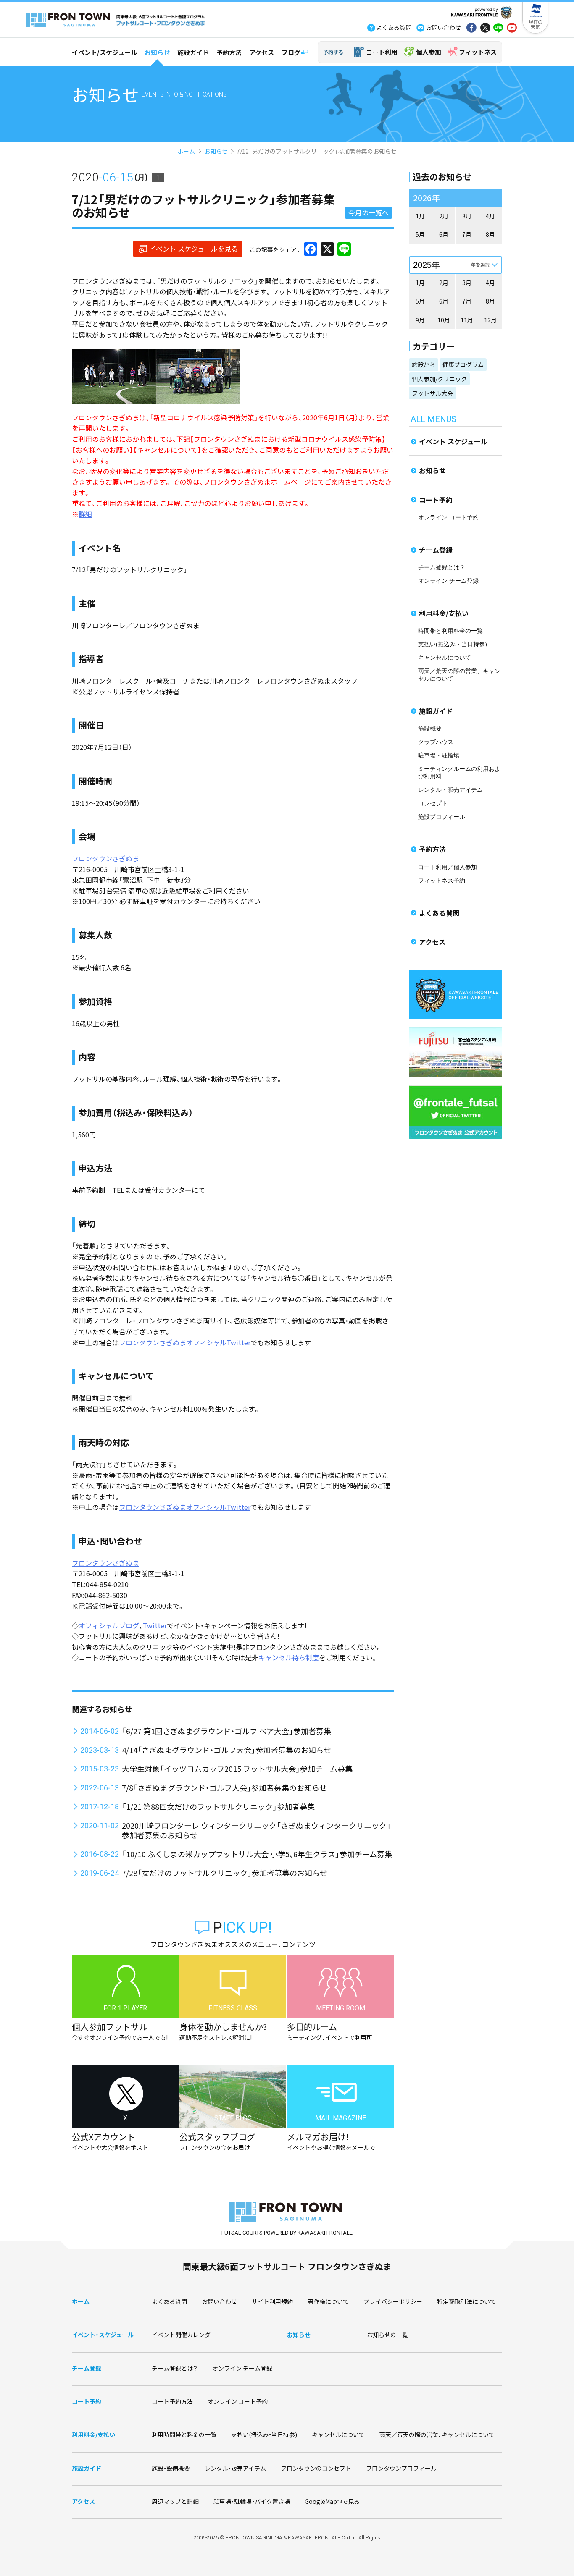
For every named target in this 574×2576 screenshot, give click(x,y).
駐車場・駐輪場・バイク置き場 (252, 2501)
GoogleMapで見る (332, 2501)
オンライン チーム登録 (448, 581)
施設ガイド (193, 52)
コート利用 (382, 52)
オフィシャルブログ (109, 1625)
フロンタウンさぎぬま (105, 858)
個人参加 (429, 52)
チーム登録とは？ (442, 567)
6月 (444, 234)
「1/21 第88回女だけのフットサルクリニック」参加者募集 (218, 1806)
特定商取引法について (466, 2301)
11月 (467, 320)
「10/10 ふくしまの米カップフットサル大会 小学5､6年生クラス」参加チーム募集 (257, 1854)
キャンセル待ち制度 (289, 1657)
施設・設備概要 (171, 2468)
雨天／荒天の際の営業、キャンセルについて (437, 2434)
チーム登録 (436, 550)
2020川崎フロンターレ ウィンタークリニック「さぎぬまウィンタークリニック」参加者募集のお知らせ (256, 1830)
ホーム (186, 151)
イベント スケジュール (453, 441)
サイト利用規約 (272, 2301)
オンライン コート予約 (448, 518)
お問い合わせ (219, 2301)
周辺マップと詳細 (175, 2501)
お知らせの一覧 (387, 2335)
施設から (424, 364)
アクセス (262, 52)
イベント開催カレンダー (184, 2335)
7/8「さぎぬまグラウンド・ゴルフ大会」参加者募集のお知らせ (224, 1787)
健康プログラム (463, 364)
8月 (490, 234)
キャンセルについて (445, 658)
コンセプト (433, 803)
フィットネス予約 (442, 881)
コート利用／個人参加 (448, 867)
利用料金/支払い (444, 613)
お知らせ (157, 52)
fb (471, 29)
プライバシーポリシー (393, 2301)
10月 (444, 320)
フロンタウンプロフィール (401, 2468)
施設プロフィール (442, 817)
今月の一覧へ (369, 212)
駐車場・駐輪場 (439, 756)
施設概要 (430, 729)
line (498, 29)
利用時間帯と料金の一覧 (184, 2434)
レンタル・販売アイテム (450, 790)
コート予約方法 (172, 2401)
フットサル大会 (432, 393)
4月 (490, 216)
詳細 (85, 514)
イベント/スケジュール (104, 52)
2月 (444, 216)
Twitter (155, 1625)
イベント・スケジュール (103, 2335)
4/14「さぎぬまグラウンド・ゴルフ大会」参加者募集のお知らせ (226, 1750)
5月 (420, 234)
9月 (420, 320)
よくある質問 (439, 913)
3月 (467, 216)
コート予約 (436, 500)
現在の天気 (536, 24)
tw (485, 29)
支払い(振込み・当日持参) (453, 644)
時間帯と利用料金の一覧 (450, 631)
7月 (467, 234)
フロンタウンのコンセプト (316, 2468)
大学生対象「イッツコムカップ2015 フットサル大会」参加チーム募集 (237, 1769)
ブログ (291, 52)
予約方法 (229, 52)
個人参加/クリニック (439, 379)
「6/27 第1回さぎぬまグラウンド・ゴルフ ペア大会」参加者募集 (226, 1731)
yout (512, 29)
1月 (420, 216)
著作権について (328, 2301)
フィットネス (478, 52)
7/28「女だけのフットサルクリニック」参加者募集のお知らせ (225, 1873)
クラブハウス (436, 742)
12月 (490, 320)
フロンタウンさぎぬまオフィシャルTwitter (185, 1342)
